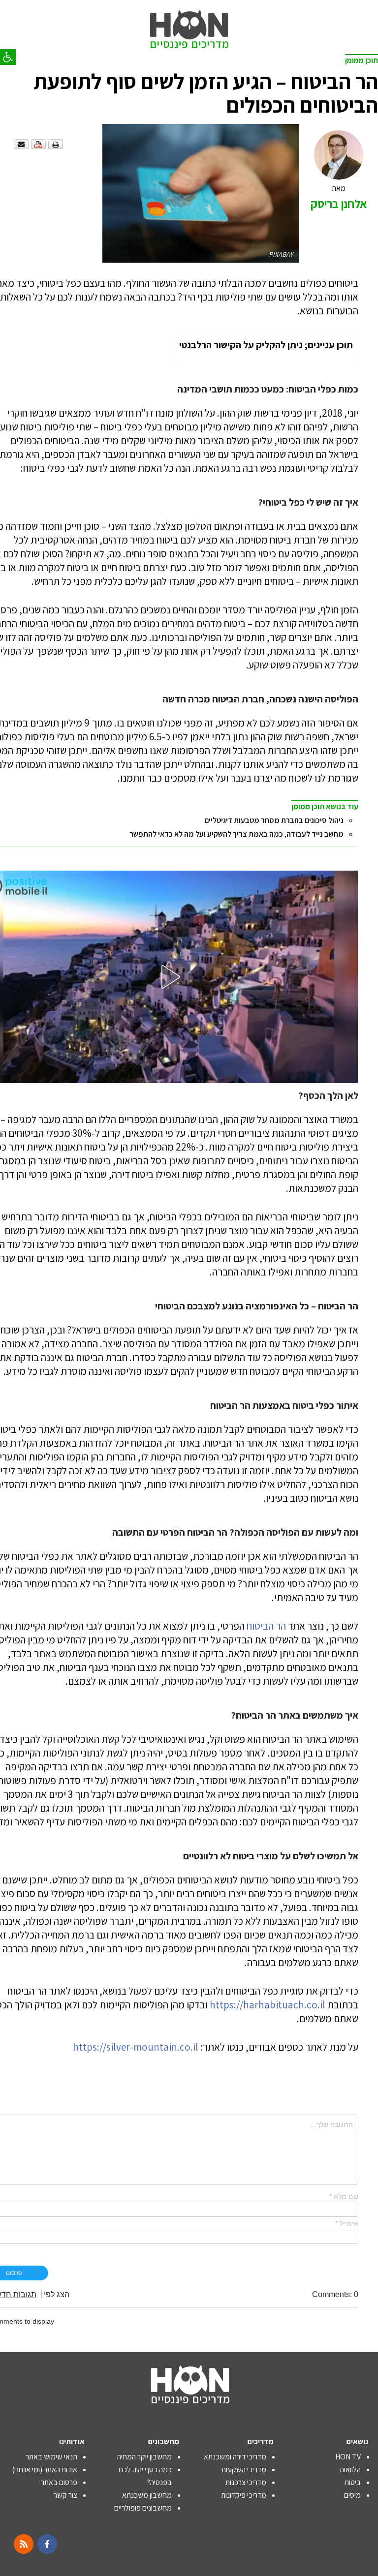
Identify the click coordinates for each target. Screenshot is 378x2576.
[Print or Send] (40, 144)
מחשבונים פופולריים (143, 2508)
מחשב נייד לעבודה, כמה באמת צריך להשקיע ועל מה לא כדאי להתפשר (236, 834)
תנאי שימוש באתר (51, 2457)
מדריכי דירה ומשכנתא (235, 2457)
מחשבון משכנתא (147, 2495)
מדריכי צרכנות (246, 2482)
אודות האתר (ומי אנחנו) (45, 2470)
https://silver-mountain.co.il (136, 2047)
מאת (339, 197)
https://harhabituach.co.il (268, 2005)
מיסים (352, 2495)
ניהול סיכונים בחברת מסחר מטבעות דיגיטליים (274, 820)
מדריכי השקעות (244, 2470)
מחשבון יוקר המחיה (144, 2457)
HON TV (348, 2457)
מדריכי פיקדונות (244, 2495)
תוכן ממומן (362, 60)
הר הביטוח (266, 1626)
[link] (189, 20)
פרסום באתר (59, 2482)
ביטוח (353, 2482)
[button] (8, 57)
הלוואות (350, 2470)
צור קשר (65, 2495)
